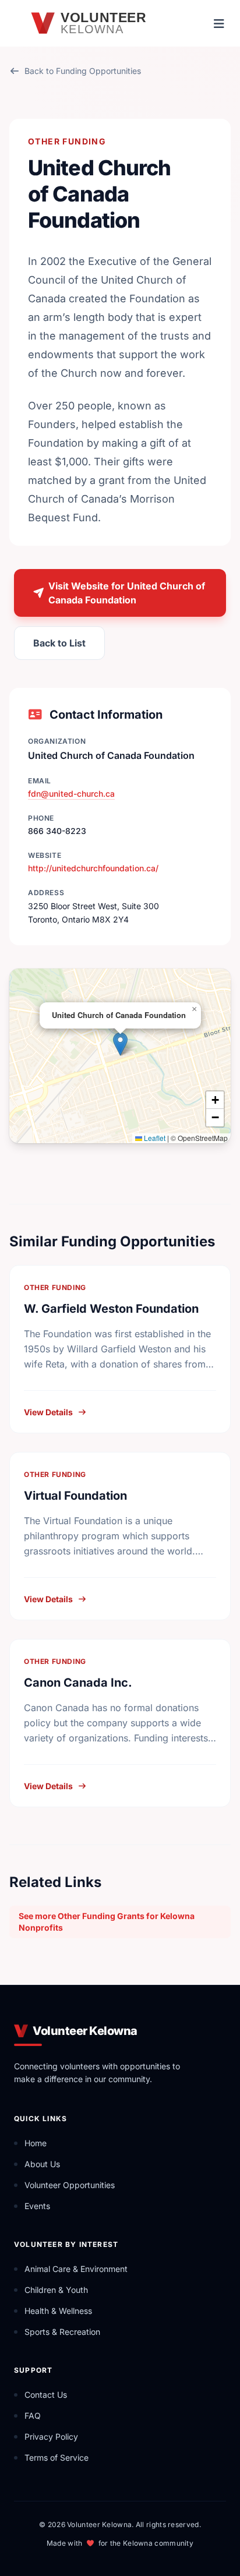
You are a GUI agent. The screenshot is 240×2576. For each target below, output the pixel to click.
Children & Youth (56, 2290)
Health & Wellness (58, 2311)
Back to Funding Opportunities (83, 71)
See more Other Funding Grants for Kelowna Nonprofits (107, 1922)
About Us (42, 2164)
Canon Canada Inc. (78, 1683)
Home (36, 2143)
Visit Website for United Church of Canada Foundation (127, 593)
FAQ (33, 2416)
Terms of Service (57, 2457)
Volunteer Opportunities (70, 2185)
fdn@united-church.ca (71, 794)
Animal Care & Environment (76, 2269)
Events (37, 2206)
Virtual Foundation (75, 1496)
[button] (120, 1044)
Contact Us (46, 2395)
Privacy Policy (51, 2437)
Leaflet (154, 1138)
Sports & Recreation (62, 2332)
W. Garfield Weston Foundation (111, 1309)
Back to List (59, 643)
